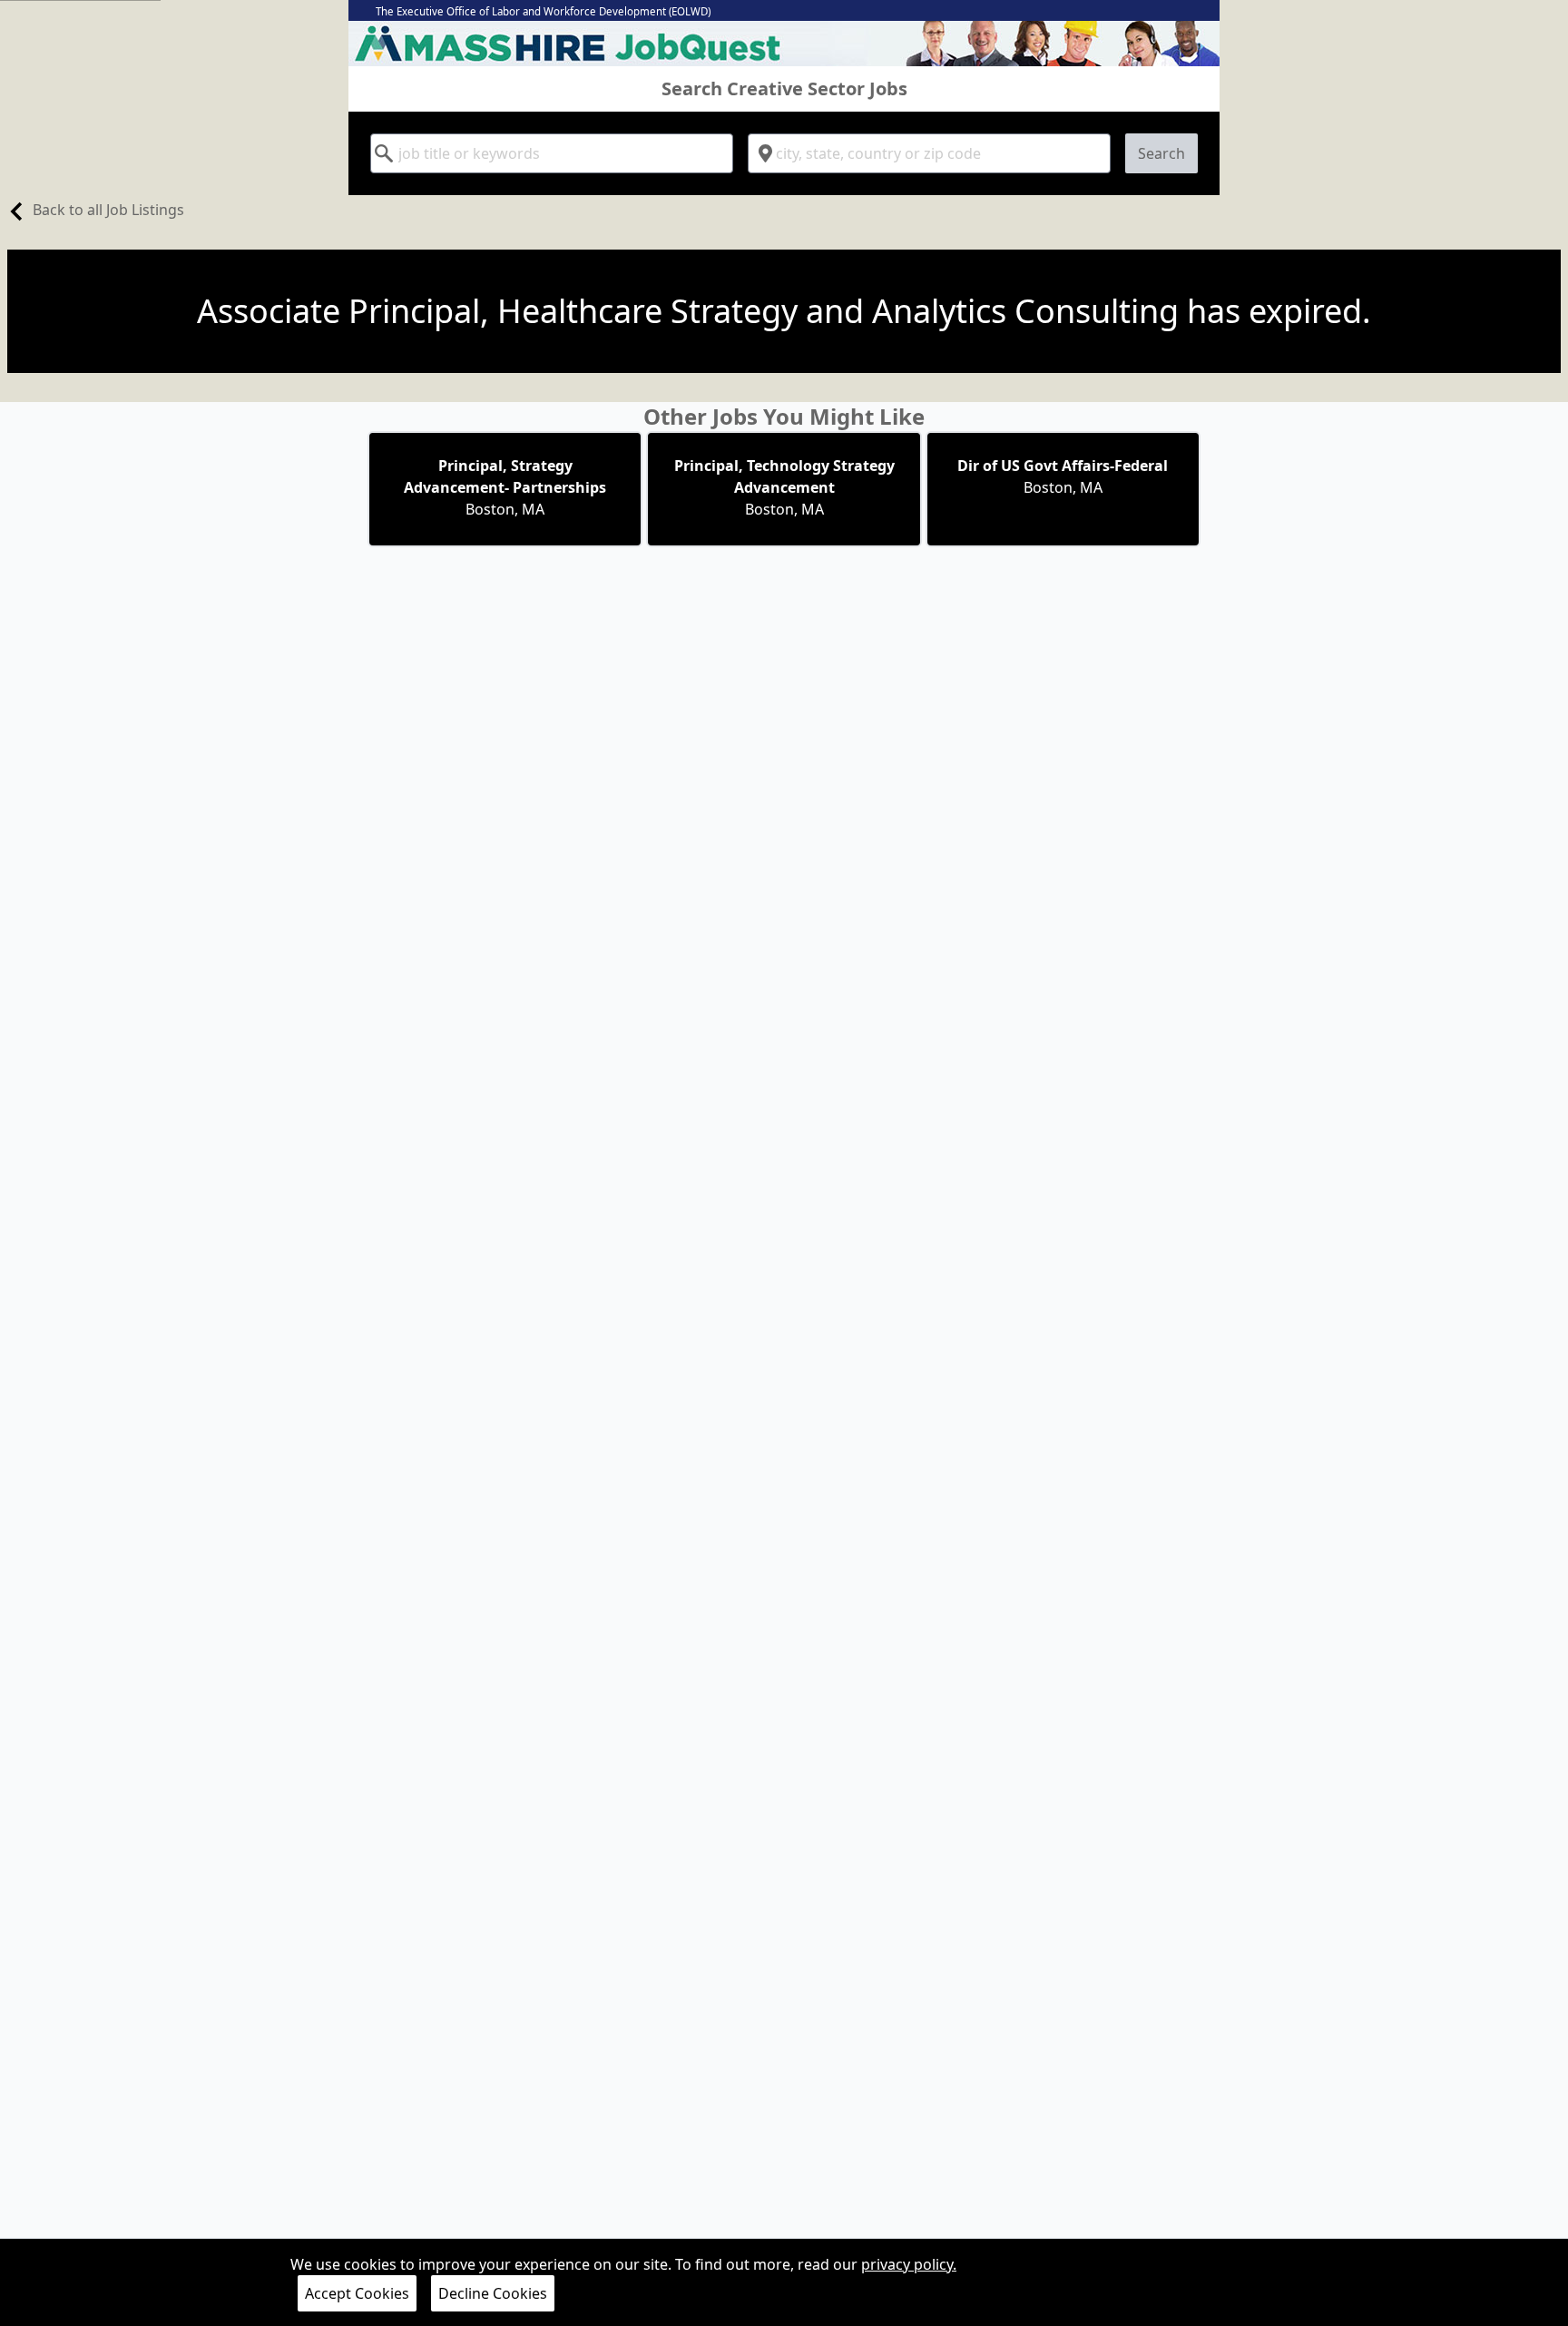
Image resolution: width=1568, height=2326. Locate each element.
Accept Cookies (357, 2293)
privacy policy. (909, 2264)
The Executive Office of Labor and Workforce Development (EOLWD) (543, 11)
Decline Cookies (493, 2293)
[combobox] (552, 153)
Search (1161, 153)
